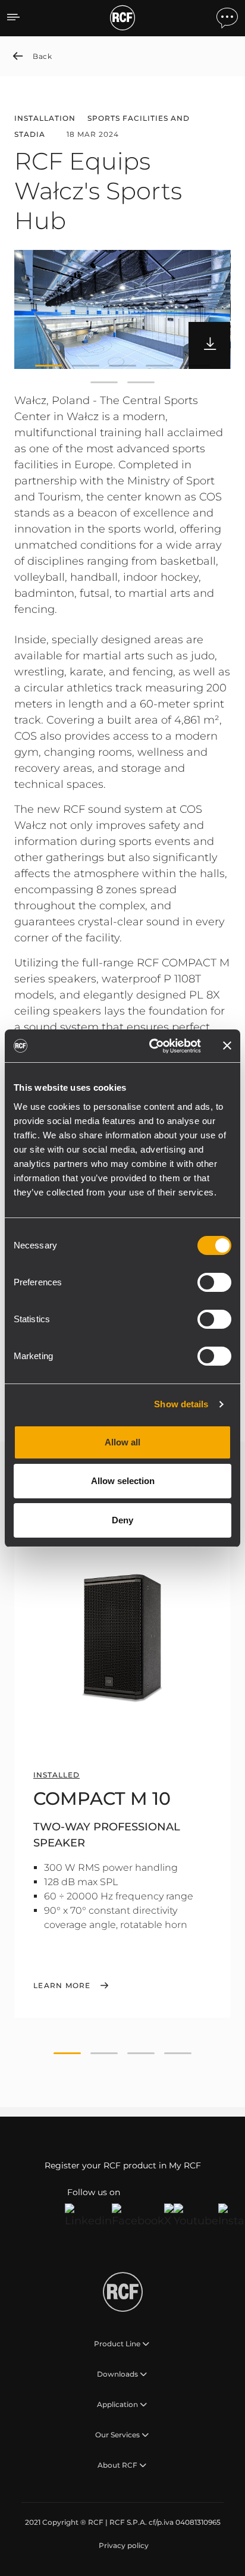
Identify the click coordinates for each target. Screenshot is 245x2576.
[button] (49, 365)
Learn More (62, 1986)
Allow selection (123, 1481)
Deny (122, 1520)
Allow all (122, 1442)
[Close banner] (227, 1046)
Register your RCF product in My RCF (123, 2165)
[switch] (214, 1282)
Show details (181, 1404)
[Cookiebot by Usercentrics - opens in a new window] (152, 1046)
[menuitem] (122, 2546)
